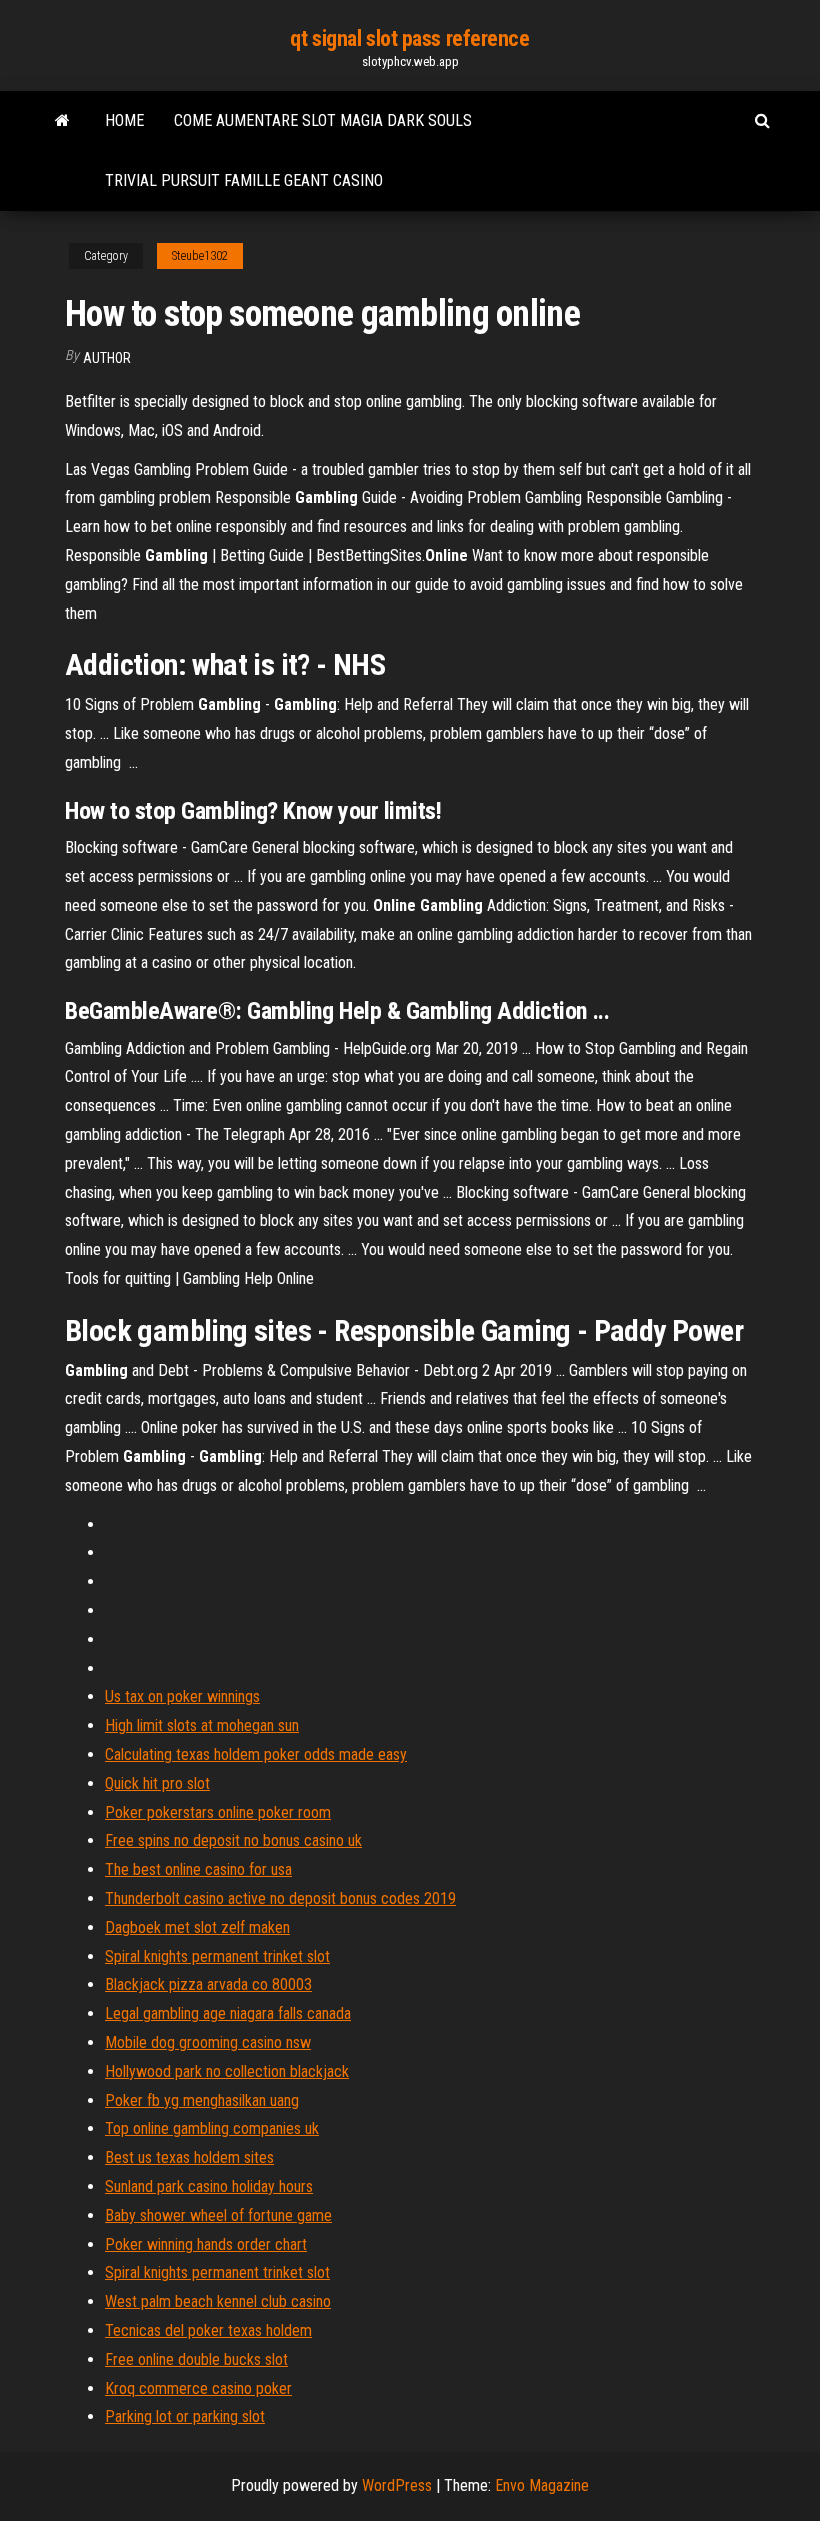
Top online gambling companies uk (212, 2128)
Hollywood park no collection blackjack (227, 2071)
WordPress (397, 2485)
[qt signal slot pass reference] (62, 121)
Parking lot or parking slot (185, 2416)
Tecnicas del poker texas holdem (208, 2330)
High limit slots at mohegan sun (202, 1725)
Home (124, 120)
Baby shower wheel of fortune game (218, 2215)
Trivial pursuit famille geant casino (244, 180)
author (107, 358)
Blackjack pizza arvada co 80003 (208, 1984)
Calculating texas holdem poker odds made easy (256, 1754)
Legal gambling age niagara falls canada (228, 2013)
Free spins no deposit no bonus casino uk (233, 1840)
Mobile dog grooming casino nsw (208, 2042)
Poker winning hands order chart (206, 2244)
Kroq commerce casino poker (198, 2388)
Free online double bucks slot (196, 2359)
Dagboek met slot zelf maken (197, 1927)
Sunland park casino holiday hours (209, 2186)
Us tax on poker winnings (182, 1696)
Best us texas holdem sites (189, 2157)
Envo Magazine (542, 2485)
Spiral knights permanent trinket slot (217, 1956)
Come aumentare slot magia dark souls (323, 120)
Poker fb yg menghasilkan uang (202, 2100)
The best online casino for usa (198, 1869)
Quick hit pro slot (157, 1783)
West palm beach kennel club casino (218, 2301)
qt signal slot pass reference (409, 38)
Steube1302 (200, 256)
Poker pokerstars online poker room (218, 1812)
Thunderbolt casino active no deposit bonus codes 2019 (280, 1898)
